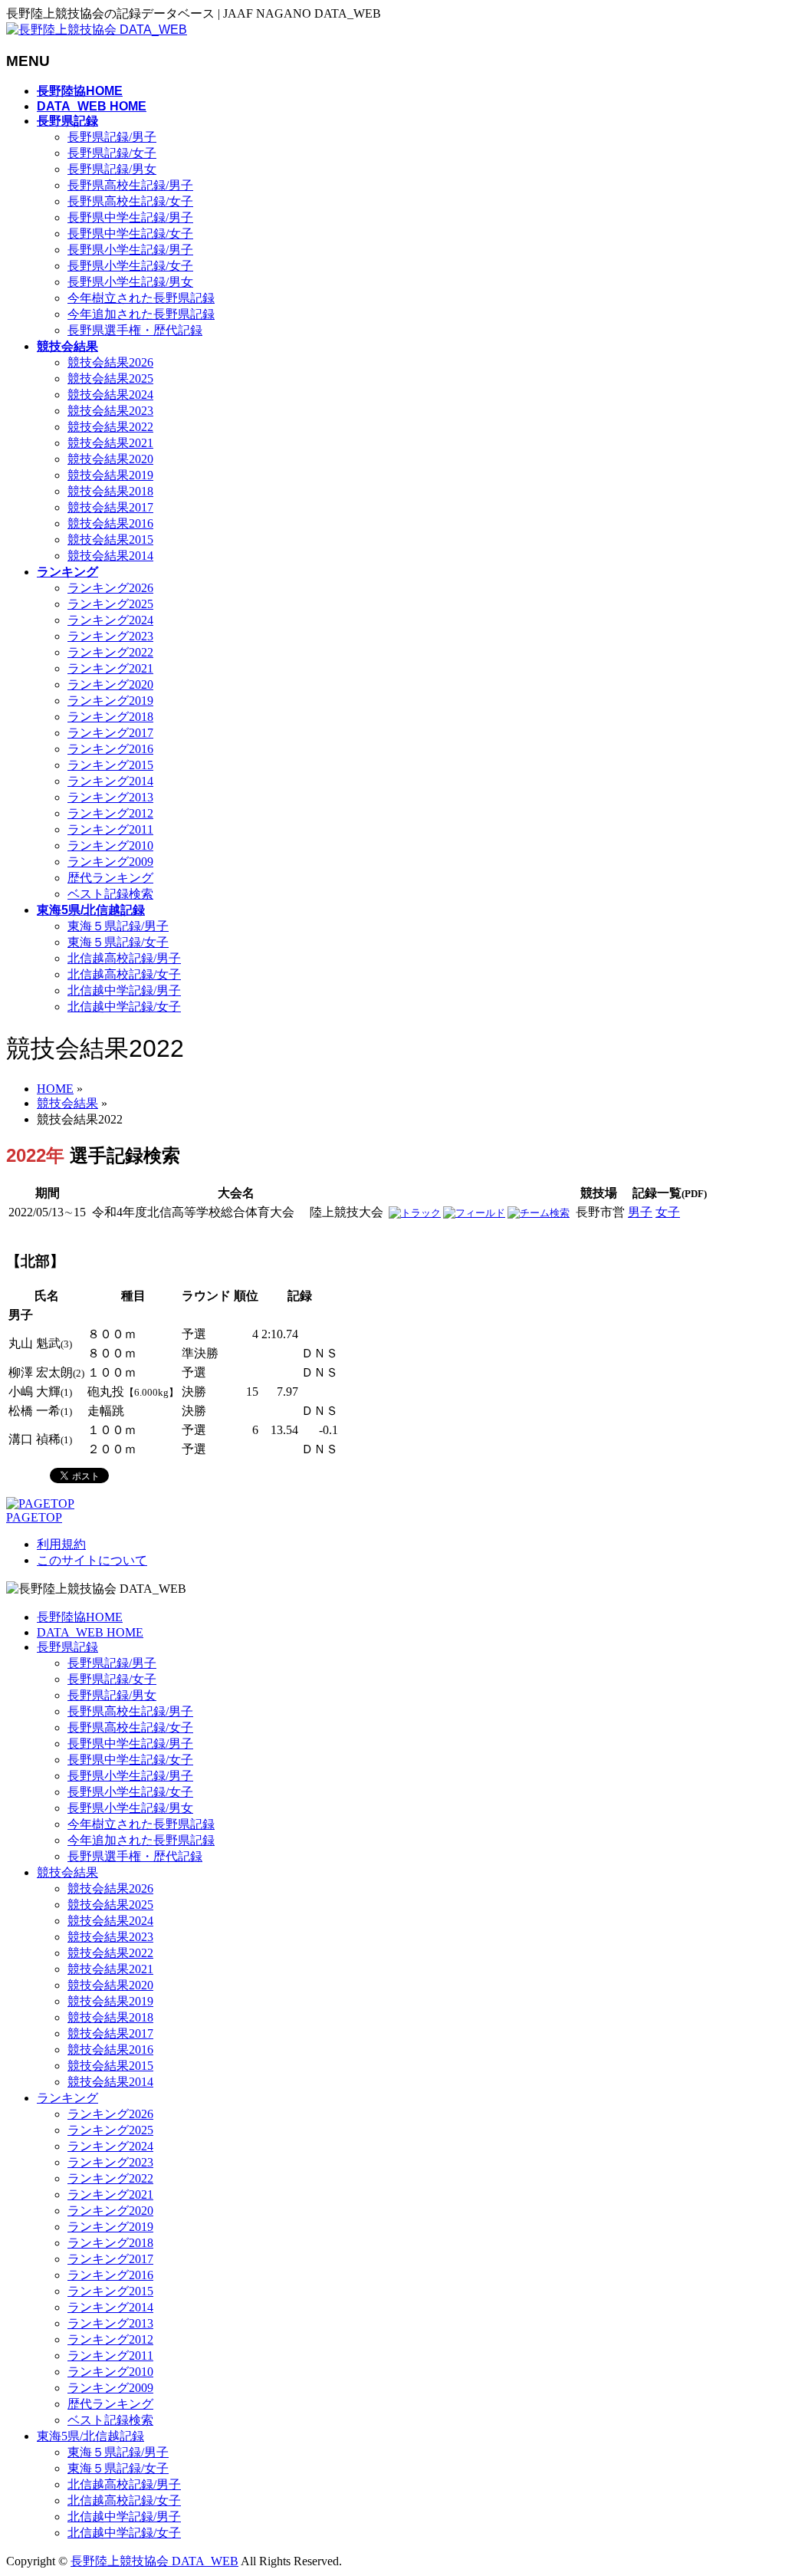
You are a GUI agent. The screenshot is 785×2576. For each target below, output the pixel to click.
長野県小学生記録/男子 (130, 250)
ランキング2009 (110, 862)
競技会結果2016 (110, 523)
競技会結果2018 (110, 491)
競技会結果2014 (110, 556)
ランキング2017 (110, 733)
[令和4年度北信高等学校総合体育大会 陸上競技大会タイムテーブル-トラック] (415, 1213)
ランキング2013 (110, 797)
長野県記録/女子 (112, 153)
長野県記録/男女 (112, 169)
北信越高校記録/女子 (124, 974)
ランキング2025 (110, 604)
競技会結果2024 (110, 395)
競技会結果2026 (110, 362)
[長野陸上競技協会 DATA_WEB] (97, 30)
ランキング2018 (110, 717)
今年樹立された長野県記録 (141, 298)
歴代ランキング (110, 878)
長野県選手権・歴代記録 (135, 330)
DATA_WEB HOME (90, 1632)
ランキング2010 (110, 846)
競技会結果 (67, 1872)
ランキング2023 (110, 636)
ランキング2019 (110, 701)
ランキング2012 (110, 813)
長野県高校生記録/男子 (130, 185)
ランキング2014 (110, 781)
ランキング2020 (110, 684)
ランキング (67, 2098)
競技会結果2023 (110, 411)
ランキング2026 (110, 588)
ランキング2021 (110, 668)
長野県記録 (67, 1647)
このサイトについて (92, 1560)
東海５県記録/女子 (118, 942)
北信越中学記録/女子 (124, 1007)
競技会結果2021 (110, 443)
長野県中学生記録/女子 (130, 234)
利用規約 (61, 1544)
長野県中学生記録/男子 (130, 217)
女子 (668, 1212)
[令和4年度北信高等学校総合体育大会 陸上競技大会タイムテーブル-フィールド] (474, 1213)
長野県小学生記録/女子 (130, 266)
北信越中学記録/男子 (124, 990)
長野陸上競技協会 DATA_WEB (154, 2561)
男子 (640, 1212)
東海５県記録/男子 (118, 926)
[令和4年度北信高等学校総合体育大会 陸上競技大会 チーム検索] (539, 1213)
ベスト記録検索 (110, 894)
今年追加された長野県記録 (141, 314)
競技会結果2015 (110, 540)
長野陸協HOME (80, 1617)
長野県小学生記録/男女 (130, 282)
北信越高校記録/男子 (124, 958)
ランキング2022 (110, 652)
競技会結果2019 (110, 475)
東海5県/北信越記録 (90, 2436)
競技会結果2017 (110, 507)
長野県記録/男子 (112, 137)
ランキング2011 (110, 829)
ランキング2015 (110, 765)
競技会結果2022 (110, 427)
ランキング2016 (110, 749)
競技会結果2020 (110, 459)
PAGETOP (34, 1517)
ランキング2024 (110, 620)
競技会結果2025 (110, 378)
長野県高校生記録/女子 (130, 201)
